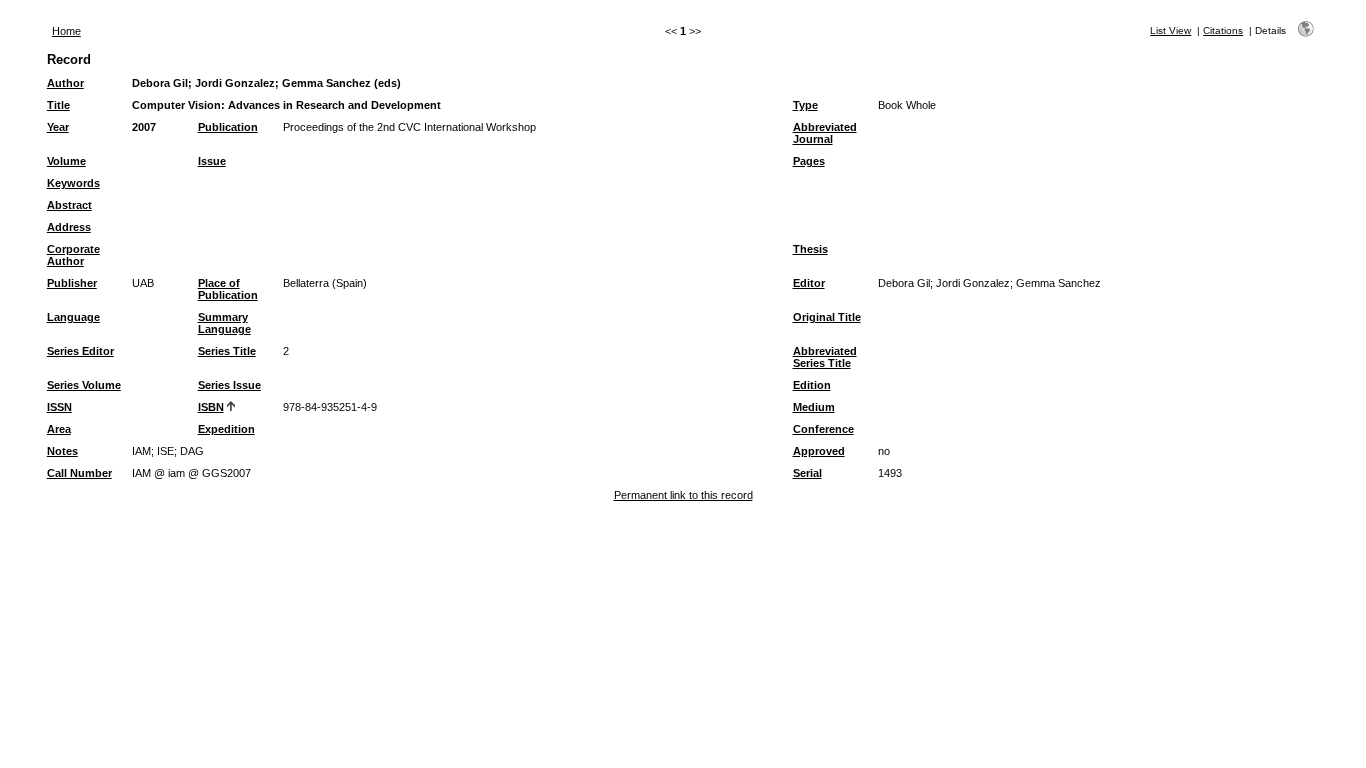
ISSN (59, 407)
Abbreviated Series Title (825, 357)
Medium (814, 407)
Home (66, 31)
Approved (819, 451)
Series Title (227, 351)
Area (59, 429)
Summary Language (224, 323)
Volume (66, 161)
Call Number (79, 473)
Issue (212, 161)
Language (73, 317)
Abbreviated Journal (825, 133)
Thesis (810, 249)
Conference (823, 429)
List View (1170, 30)
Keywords (73, 183)
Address (69, 227)
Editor (809, 283)
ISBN (211, 407)
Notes (62, 451)
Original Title (827, 317)
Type (805, 105)
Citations (1223, 30)
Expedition (226, 429)
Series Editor (80, 351)
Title (58, 105)
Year (58, 127)
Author (65, 83)
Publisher (72, 283)
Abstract (69, 205)
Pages (809, 161)
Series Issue (229, 385)
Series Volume (84, 385)
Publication (228, 127)
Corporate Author (73, 255)
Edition (812, 385)
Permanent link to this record (683, 495)
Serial (807, 473)
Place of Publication (228, 289)
